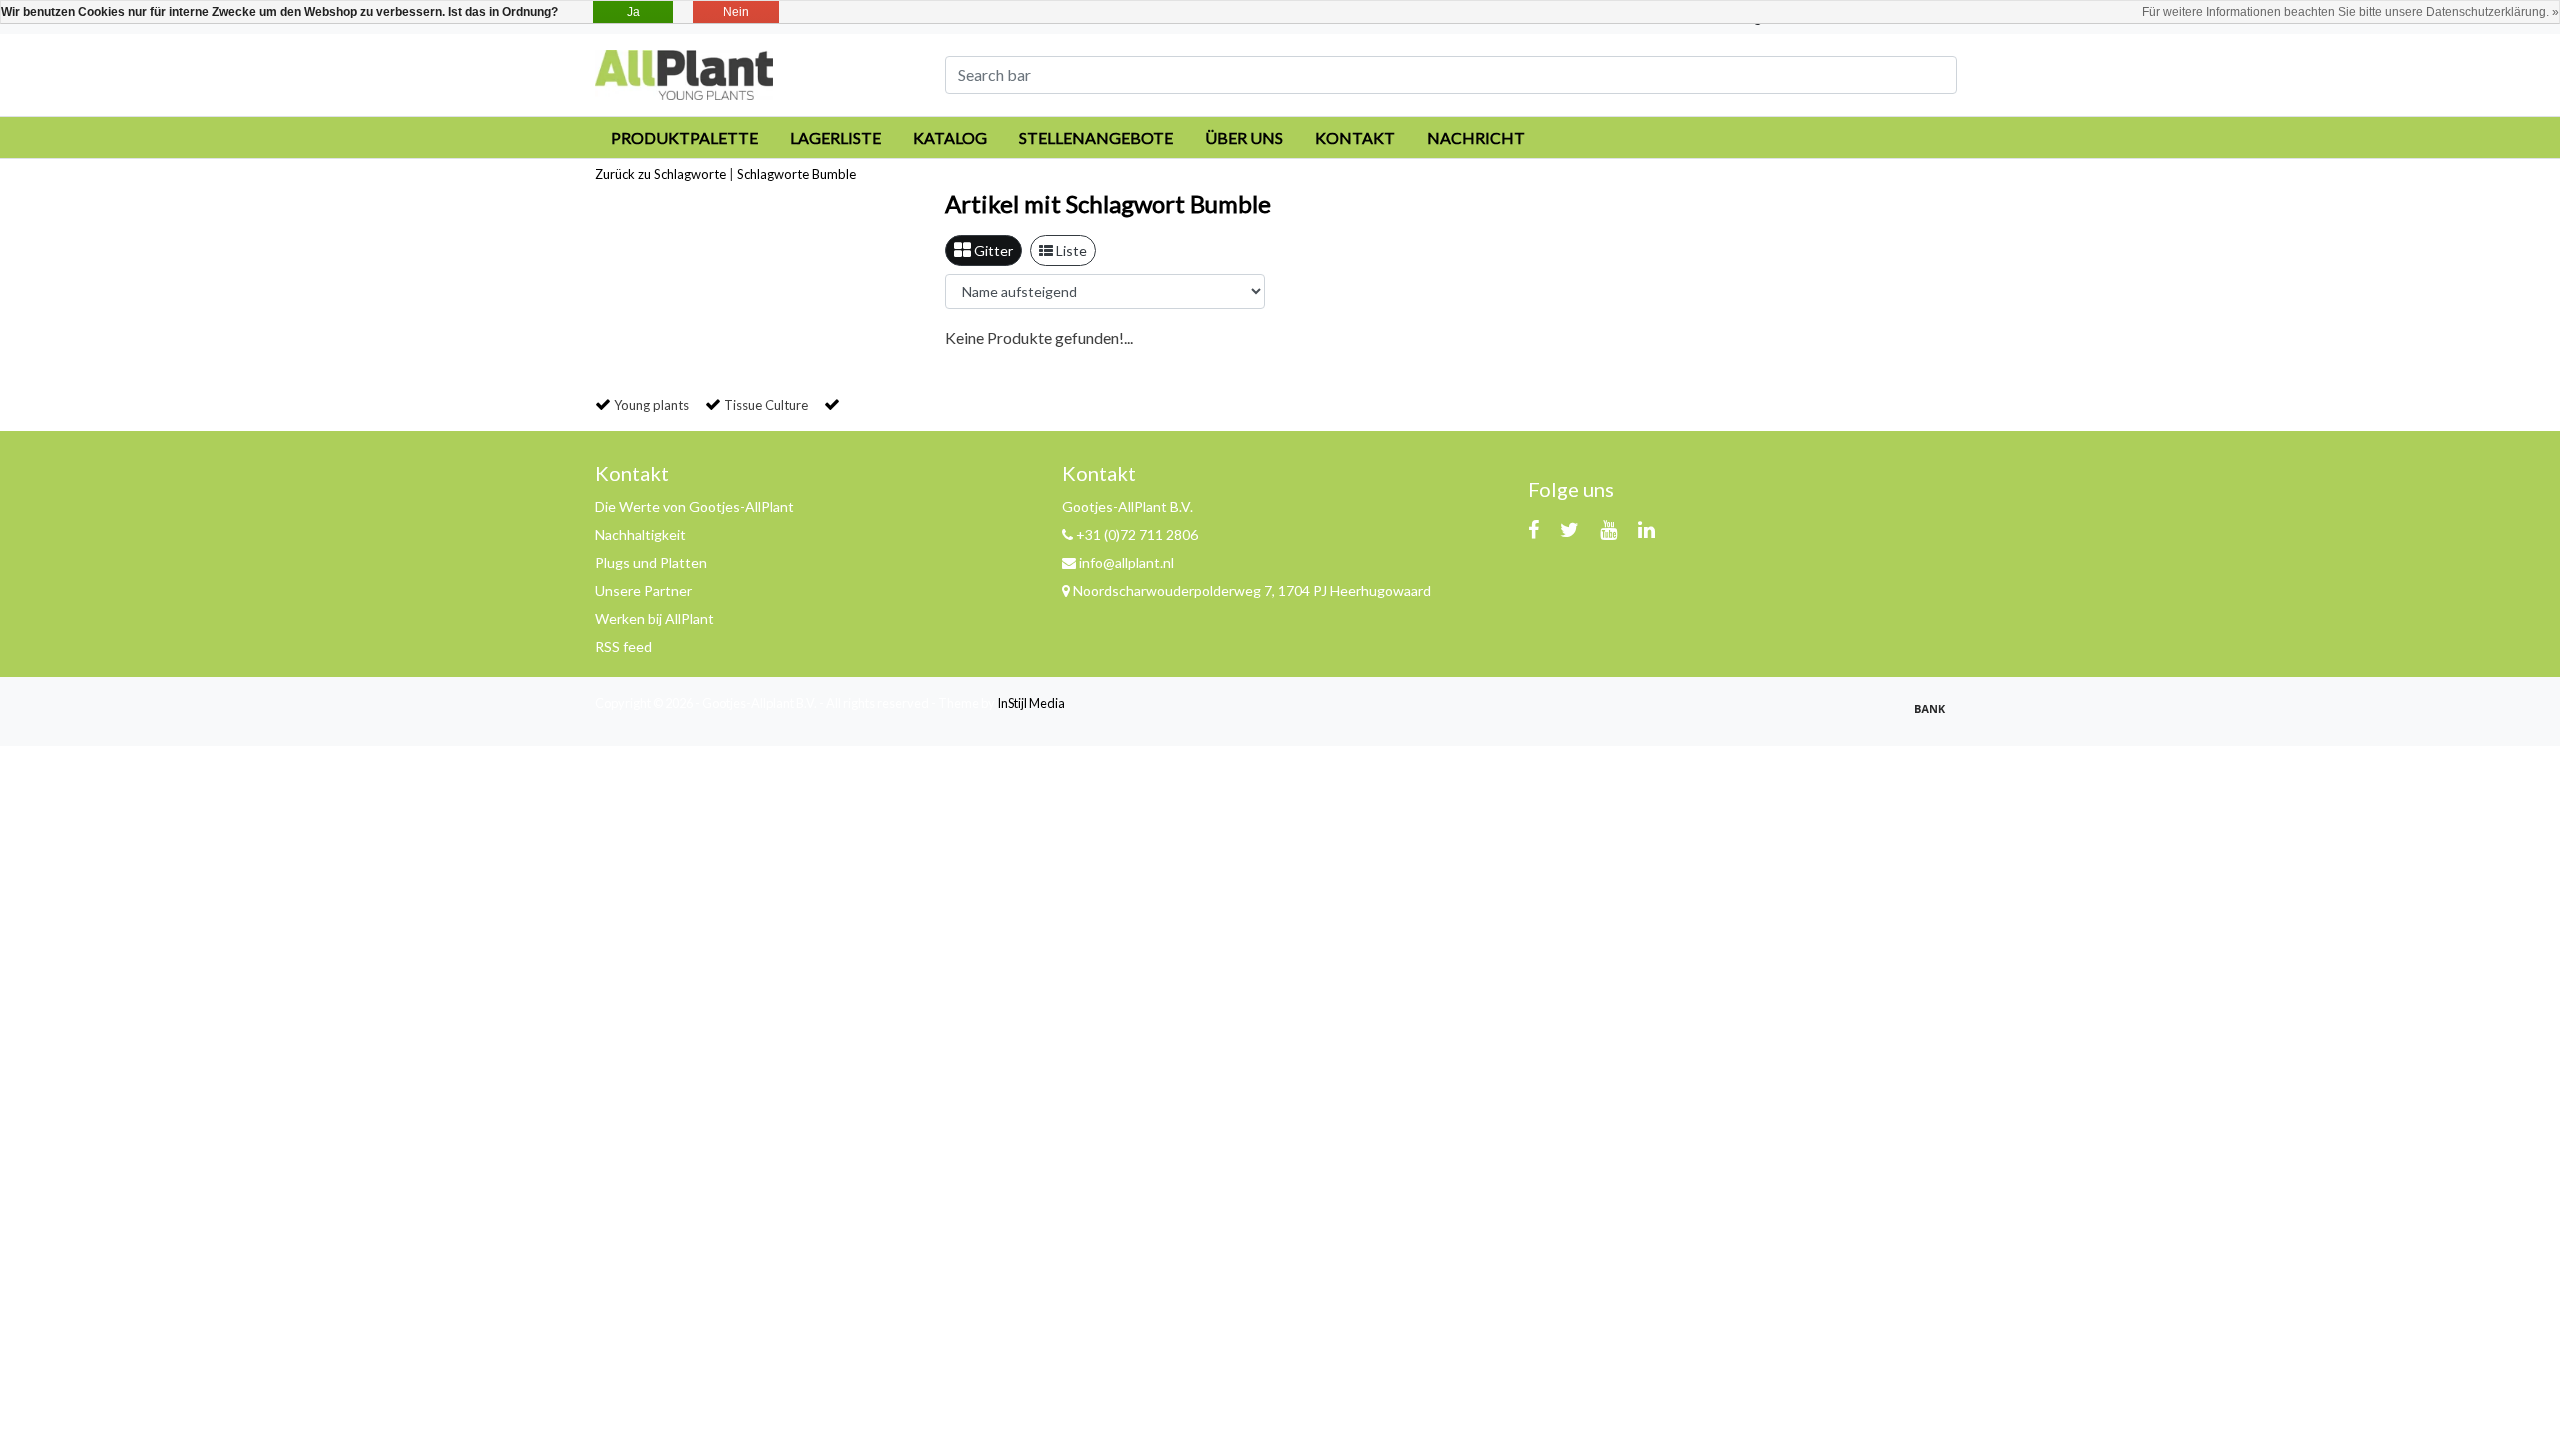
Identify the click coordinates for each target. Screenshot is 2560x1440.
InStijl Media (1031, 703)
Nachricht (1476, 137)
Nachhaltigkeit (640, 534)
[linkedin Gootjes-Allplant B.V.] (1646, 529)
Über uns (1244, 137)
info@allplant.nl (1126, 562)
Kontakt (1355, 137)
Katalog (950, 137)
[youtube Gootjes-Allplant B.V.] (1608, 529)
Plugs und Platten (651, 562)
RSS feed (623, 646)
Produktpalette (684, 137)
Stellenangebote (1096, 137)
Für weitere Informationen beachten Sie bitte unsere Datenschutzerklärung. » (2350, 12)
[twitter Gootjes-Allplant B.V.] (1569, 529)
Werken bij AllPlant (654, 618)
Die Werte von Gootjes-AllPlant (694, 506)
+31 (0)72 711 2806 (1135, 534)
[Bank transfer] (1935, 716)
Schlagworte (773, 174)
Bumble (834, 174)
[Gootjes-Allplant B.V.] (684, 72)
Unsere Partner (643, 590)
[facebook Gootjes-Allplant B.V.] (1533, 529)
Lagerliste (835, 137)
